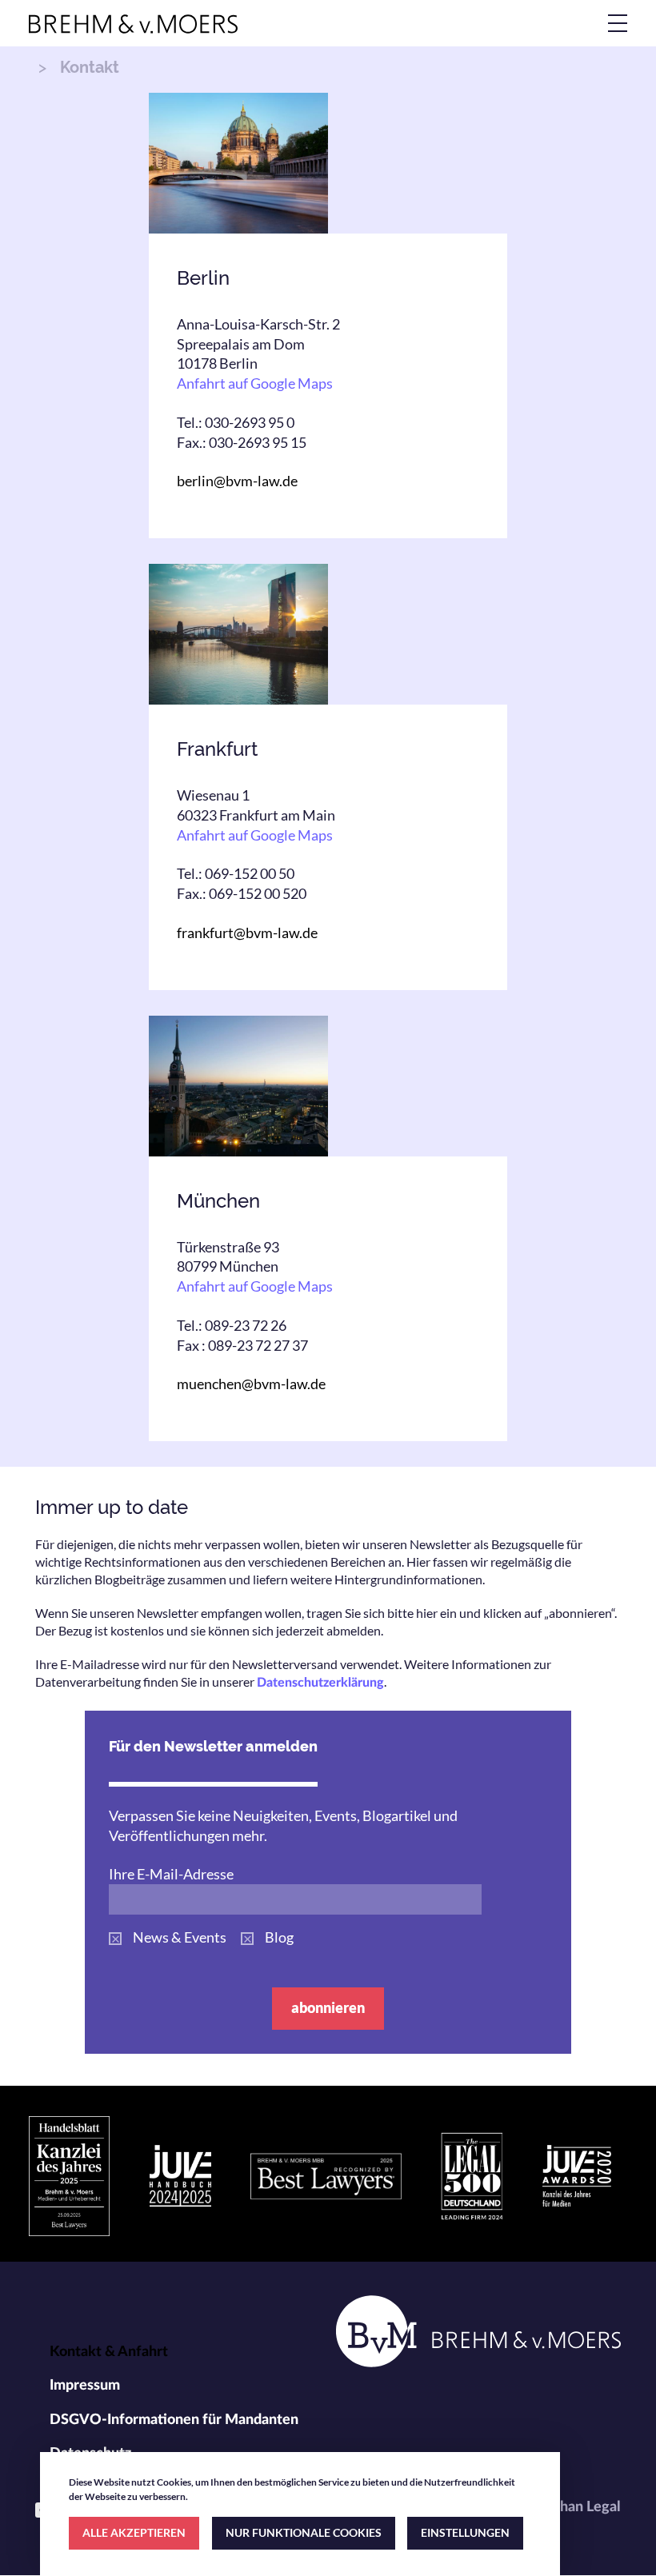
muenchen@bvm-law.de (251, 1384)
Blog (279, 1937)
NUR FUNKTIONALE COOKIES (304, 2532)
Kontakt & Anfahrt (109, 2352)
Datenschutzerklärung (320, 1683)
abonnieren (328, 2007)
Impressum (85, 2386)
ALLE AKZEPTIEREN (134, 2532)
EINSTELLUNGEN (465, 2532)
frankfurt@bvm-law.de (247, 933)
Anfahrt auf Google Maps (255, 383)
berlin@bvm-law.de (237, 481)
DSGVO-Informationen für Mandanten (174, 2420)
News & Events (180, 1937)
